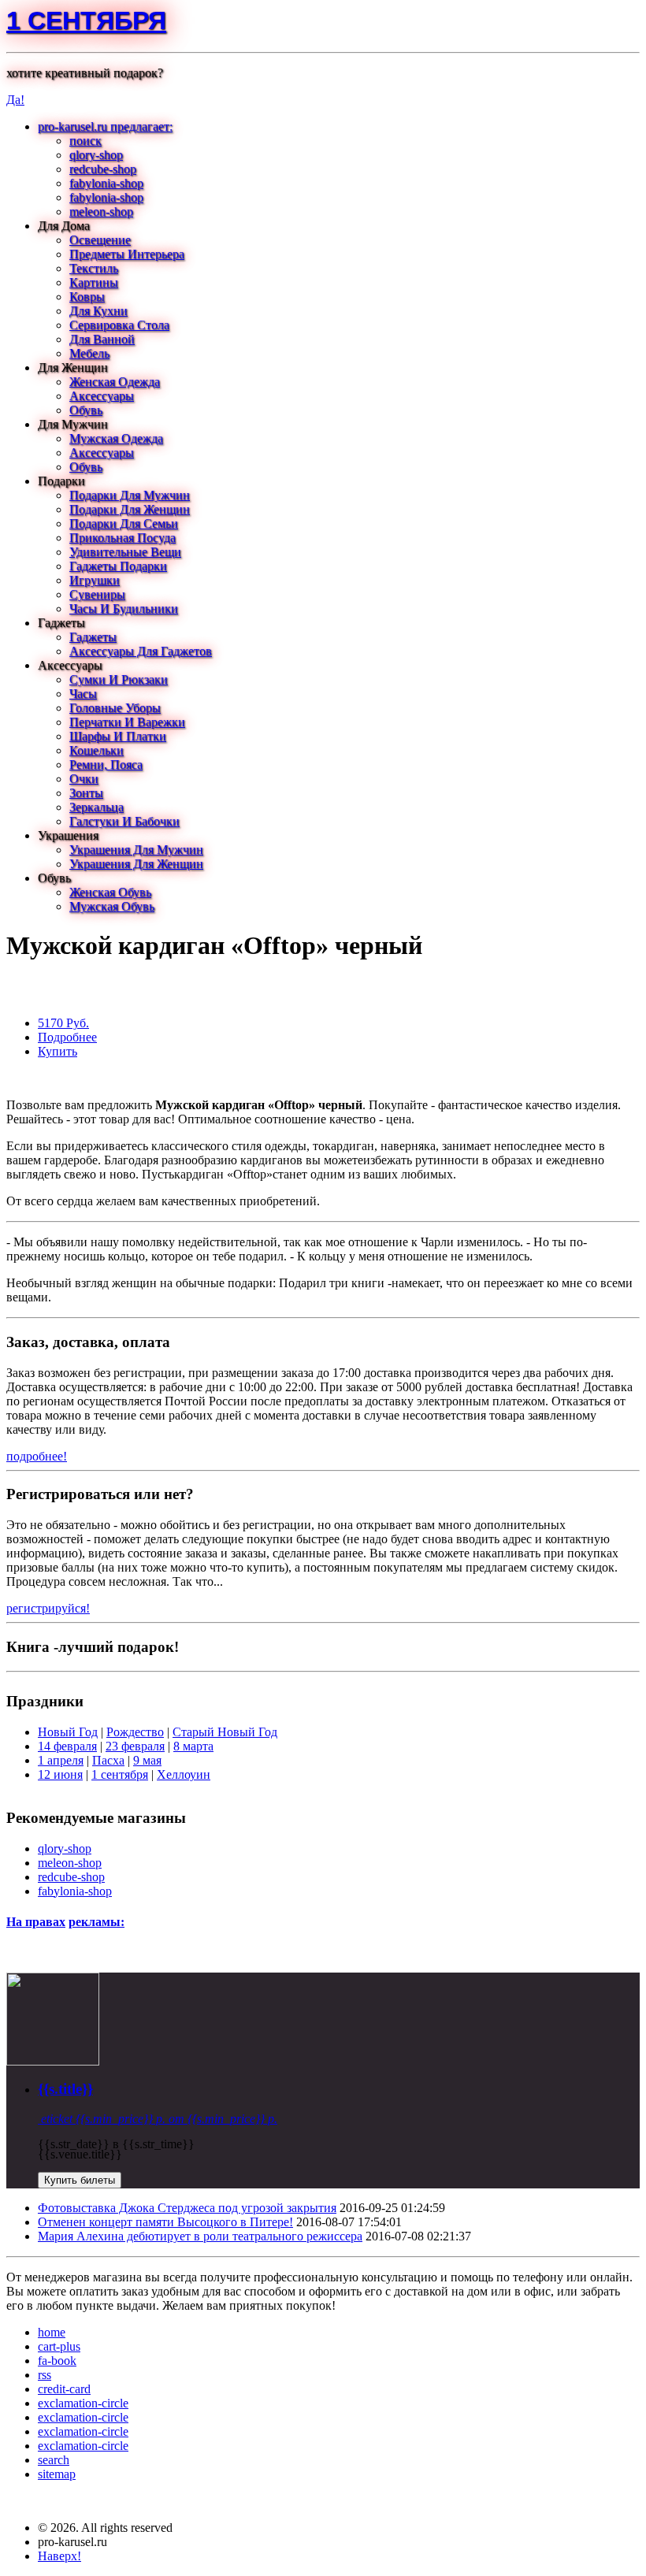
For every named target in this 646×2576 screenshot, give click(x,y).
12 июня (60, 1774)
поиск (85, 141)
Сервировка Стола (119, 325)
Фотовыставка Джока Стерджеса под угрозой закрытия (187, 2208)
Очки (84, 779)
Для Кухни (98, 311)
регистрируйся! (48, 1608)
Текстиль (94, 268)
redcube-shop (103, 169)
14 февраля (67, 1746)
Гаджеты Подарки (118, 566)
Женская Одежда (115, 382)
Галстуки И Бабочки (124, 821)
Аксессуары (102, 396)
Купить (58, 1051)
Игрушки (95, 580)
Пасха (108, 1760)
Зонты (86, 793)
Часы (83, 694)
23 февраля (135, 1746)
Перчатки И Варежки (127, 722)
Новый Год (68, 1732)
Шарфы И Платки (118, 736)
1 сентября (86, 20)
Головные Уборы (115, 708)
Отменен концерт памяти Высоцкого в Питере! (165, 2222)
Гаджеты (93, 637)
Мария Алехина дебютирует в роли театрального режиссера (200, 2236)
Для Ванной (102, 339)
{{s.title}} (65, 2089)
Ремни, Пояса (106, 765)
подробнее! (37, 1456)
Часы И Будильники (124, 609)
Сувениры (97, 594)
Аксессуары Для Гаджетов (141, 651)
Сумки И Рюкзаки (119, 679)
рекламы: (97, 1922)
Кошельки (97, 750)
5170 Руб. (63, 1023)
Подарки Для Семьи (124, 523)
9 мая (147, 1760)
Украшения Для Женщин (136, 864)
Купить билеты (80, 2180)
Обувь (86, 410)
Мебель (89, 353)
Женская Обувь (110, 892)
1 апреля (61, 1760)
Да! (15, 100)
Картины (94, 282)
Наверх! (59, 2556)
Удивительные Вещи (125, 552)
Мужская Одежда (116, 438)
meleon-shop (101, 212)
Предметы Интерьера (127, 254)
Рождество (135, 1732)
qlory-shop (96, 155)
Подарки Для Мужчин (130, 495)
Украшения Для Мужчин (136, 850)
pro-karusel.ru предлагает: (105, 126)
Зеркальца (97, 807)
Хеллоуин (184, 1774)
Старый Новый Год (225, 1732)
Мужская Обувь (112, 906)
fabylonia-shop (106, 183)
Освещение (100, 240)
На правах (36, 1922)
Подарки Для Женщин (130, 509)
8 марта (193, 1746)
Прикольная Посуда (123, 538)
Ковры (87, 297)
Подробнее (67, 1037)
